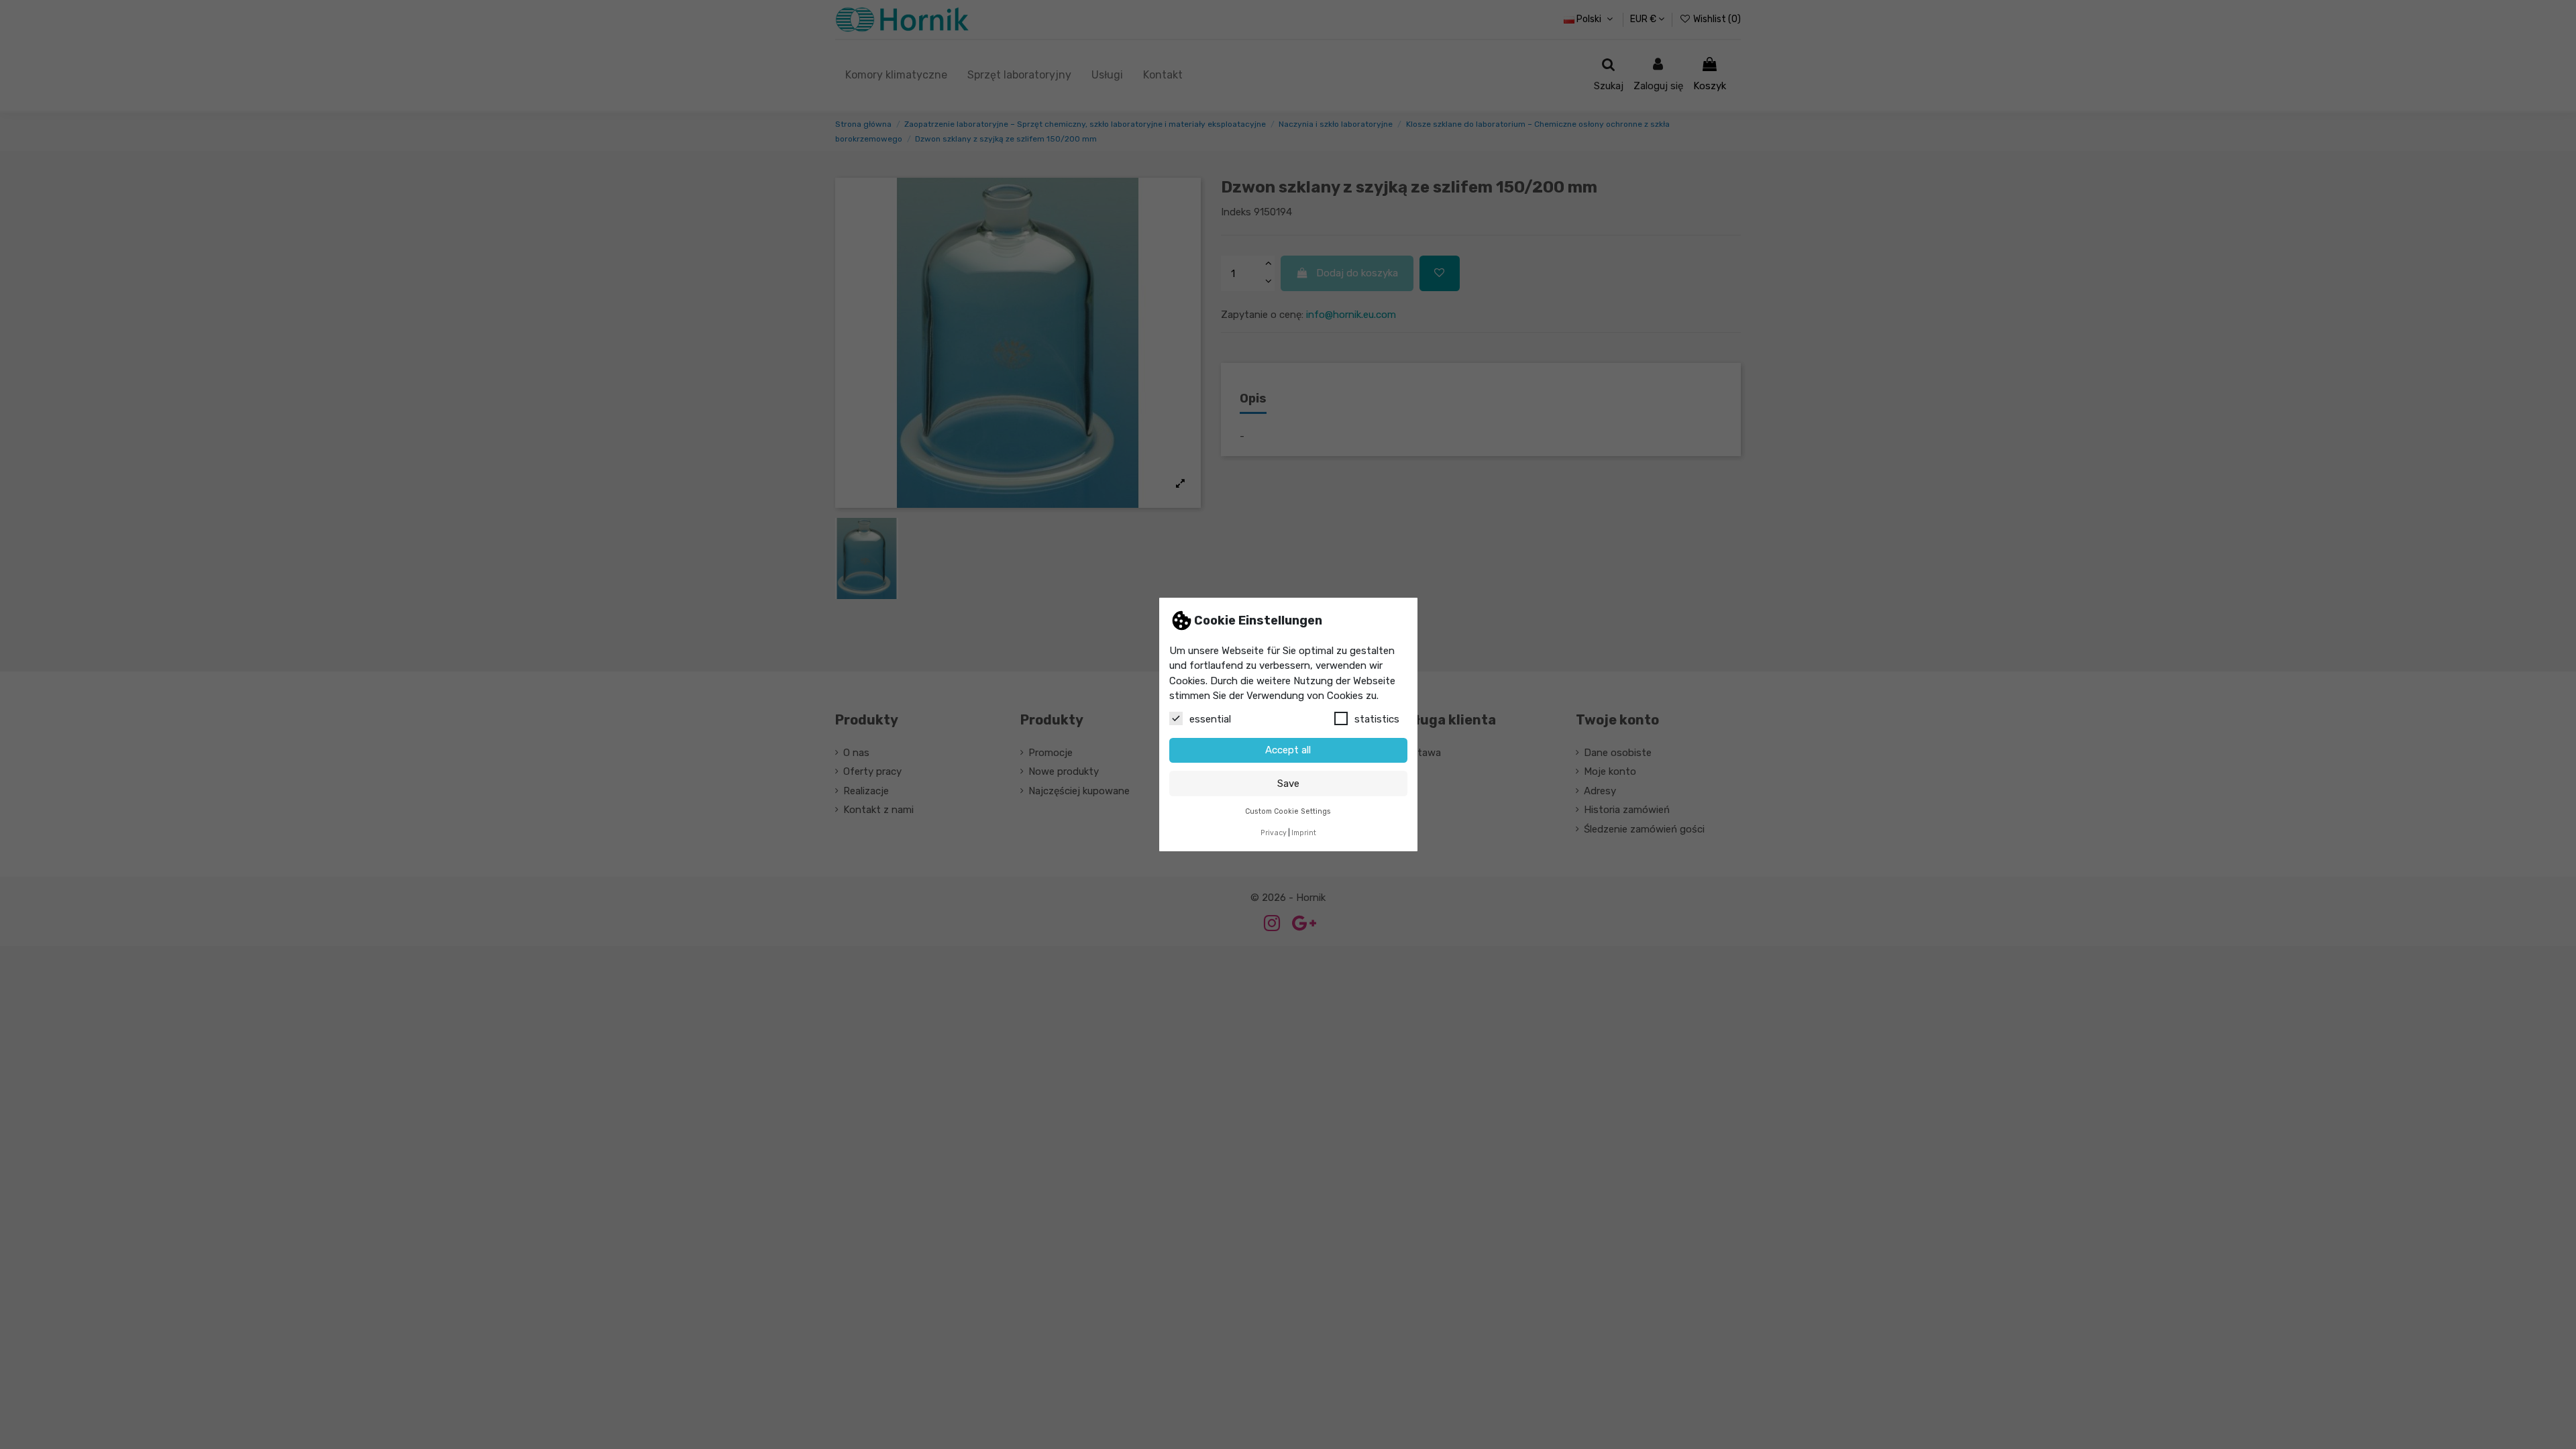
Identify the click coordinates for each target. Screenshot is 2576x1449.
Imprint (1304, 833)
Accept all (1288, 750)
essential (1210, 719)
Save (1288, 784)
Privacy (1274, 833)
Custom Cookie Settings (1288, 811)
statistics (1377, 719)
